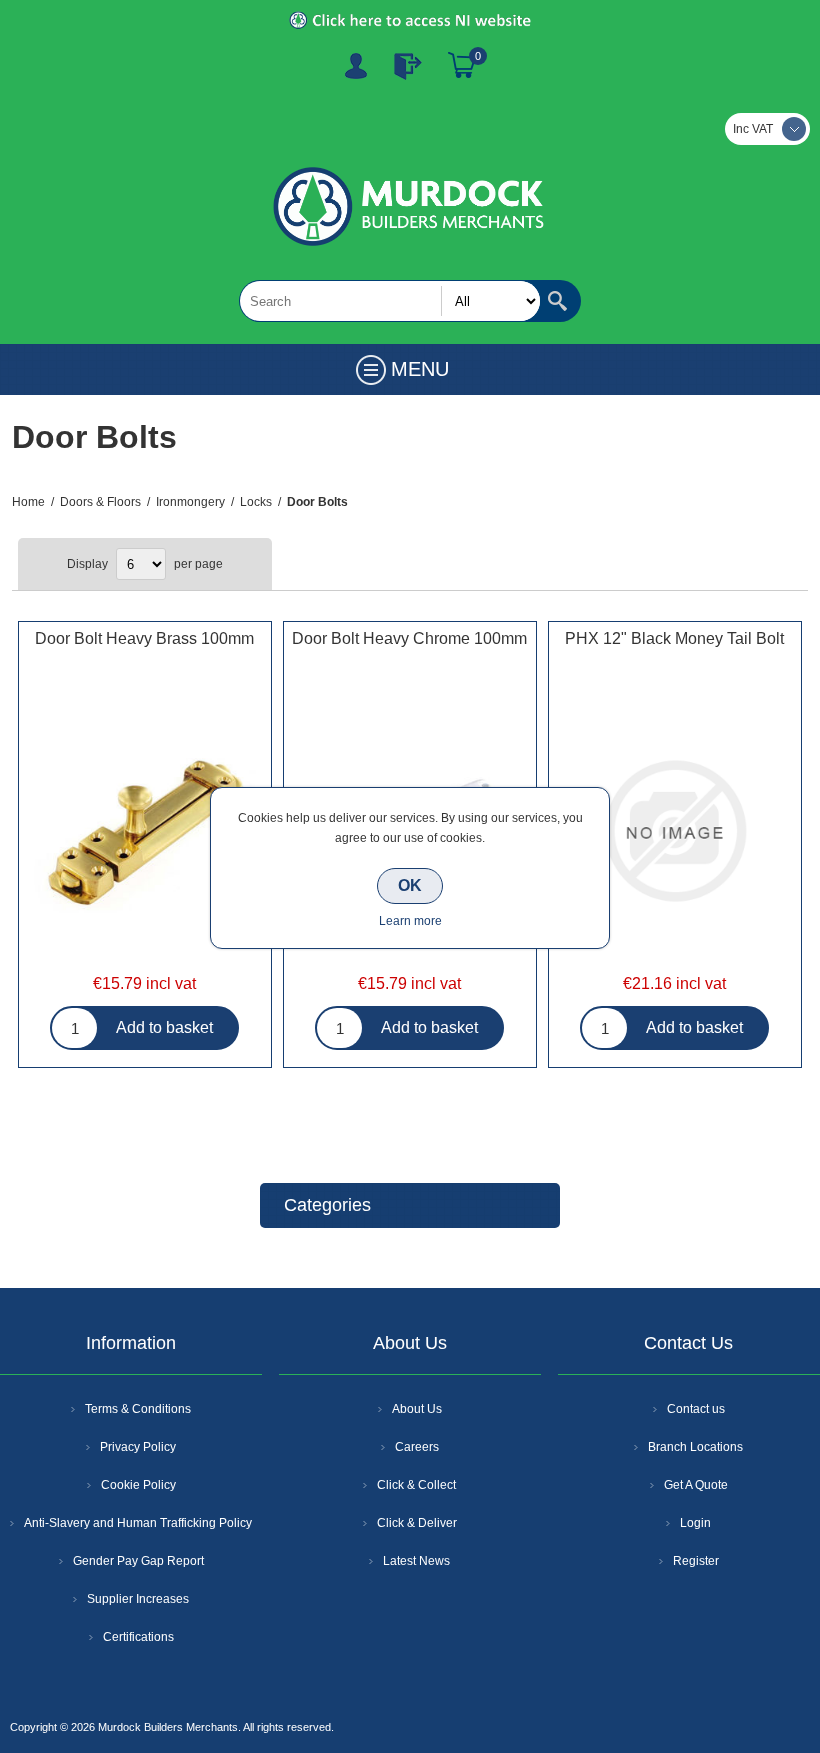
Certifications (138, 1637)
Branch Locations (695, 1447)
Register (356, 66)
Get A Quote (696, 1485)
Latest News (416, 1561)
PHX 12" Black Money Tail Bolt (674, 638)
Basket (462, 66)
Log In (408, 66)
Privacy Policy (138, 1447)
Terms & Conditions (138, 1409)
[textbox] (390, 301)
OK (410, 885)
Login (695, 1523)
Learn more (410, 921)
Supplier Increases (138, 1599)
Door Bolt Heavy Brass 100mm (144, 638)
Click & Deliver (417, 1523)
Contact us (696, 1409)
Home (28, 502)
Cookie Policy (138, 1485)
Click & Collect (416, 1485)
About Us (417, 1409)
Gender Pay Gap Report (138, 1561)
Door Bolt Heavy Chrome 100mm (409, 638)
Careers (417, 1447)
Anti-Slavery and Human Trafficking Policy (138, 1523)
